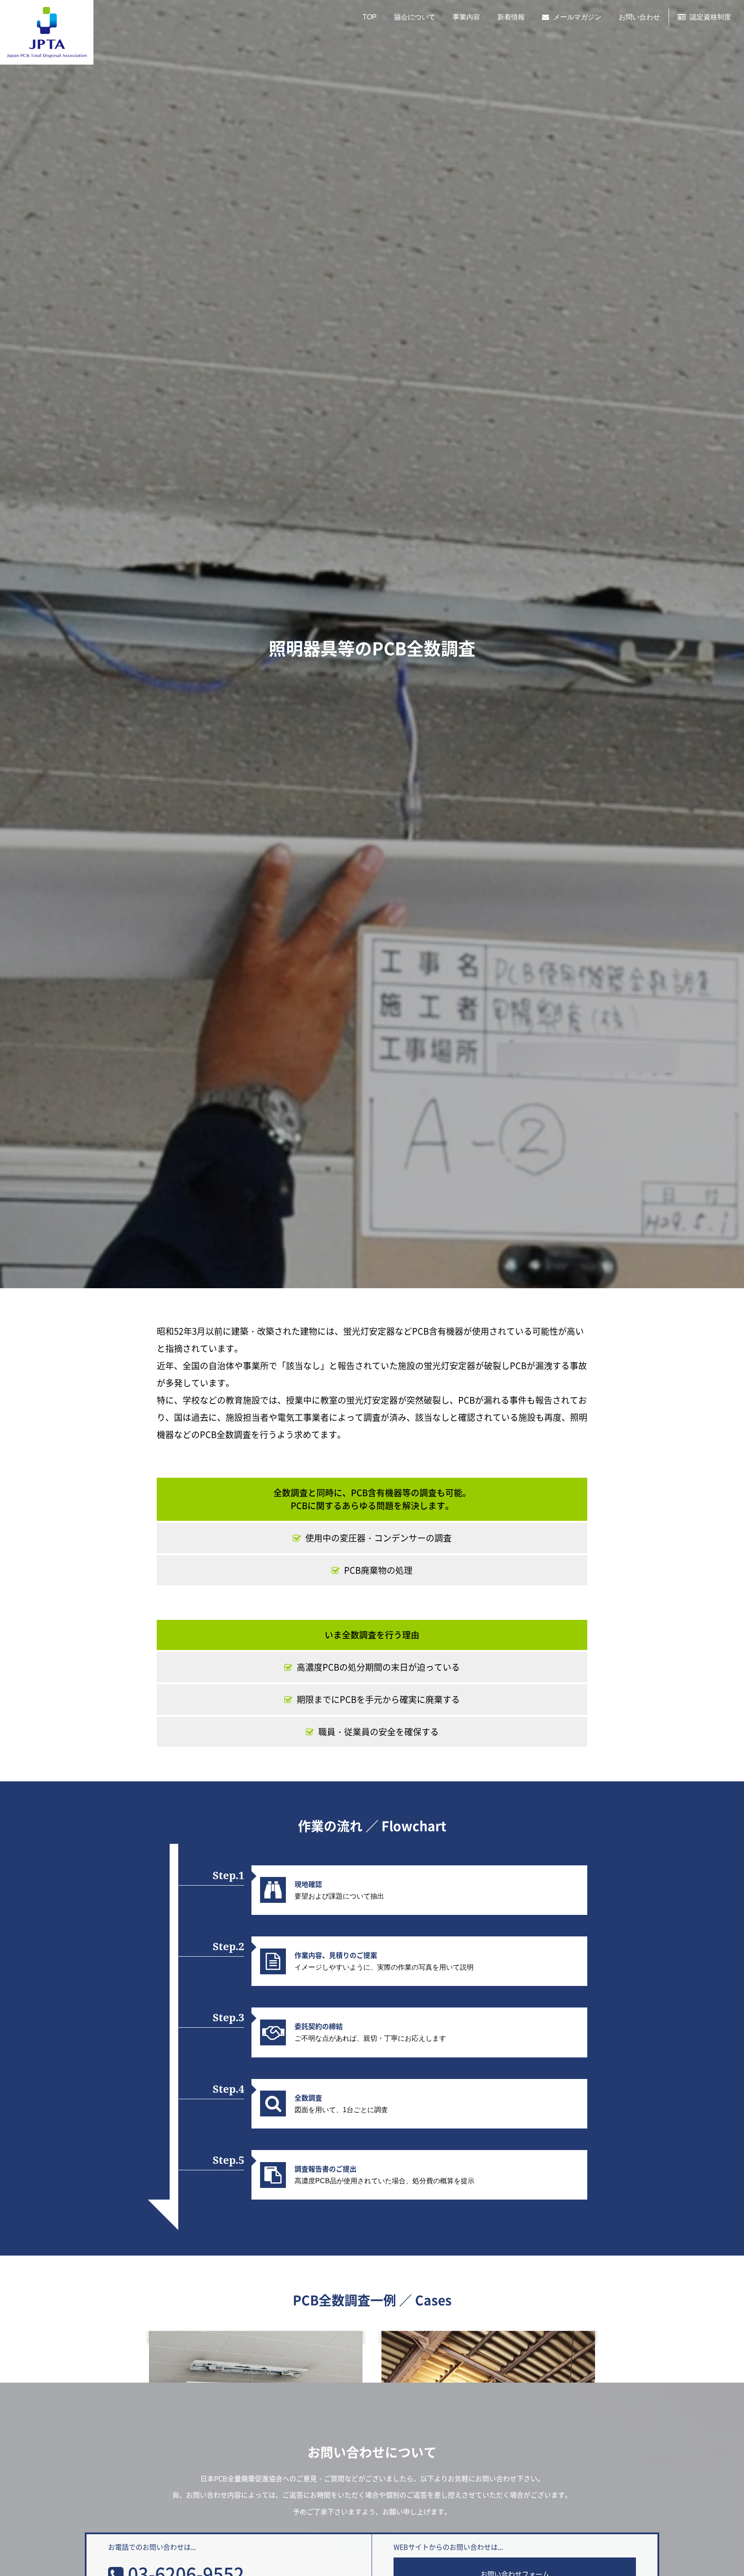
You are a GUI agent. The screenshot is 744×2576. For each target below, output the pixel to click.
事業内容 (466, 17)
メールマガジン (577, 17)
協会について (415, 17)
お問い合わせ (639, 17)
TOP (370, 17)
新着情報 (511, 17)
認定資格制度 (710, 17)
